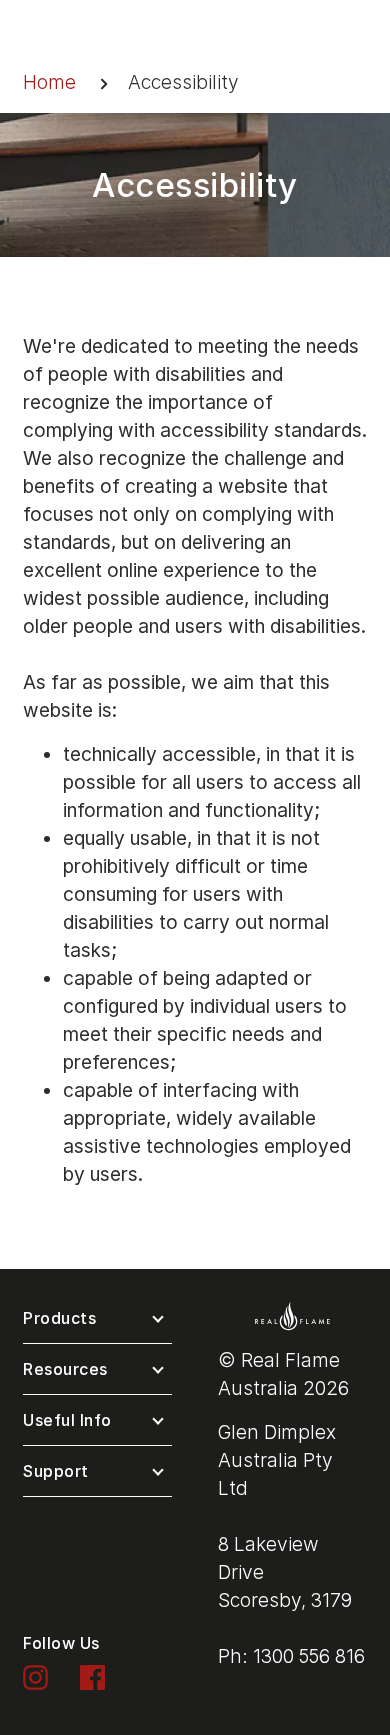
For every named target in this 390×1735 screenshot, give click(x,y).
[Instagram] (35, 1676)
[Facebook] (92, 1676)
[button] (97, 1322)
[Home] (292, 1314)
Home (49, 82)
